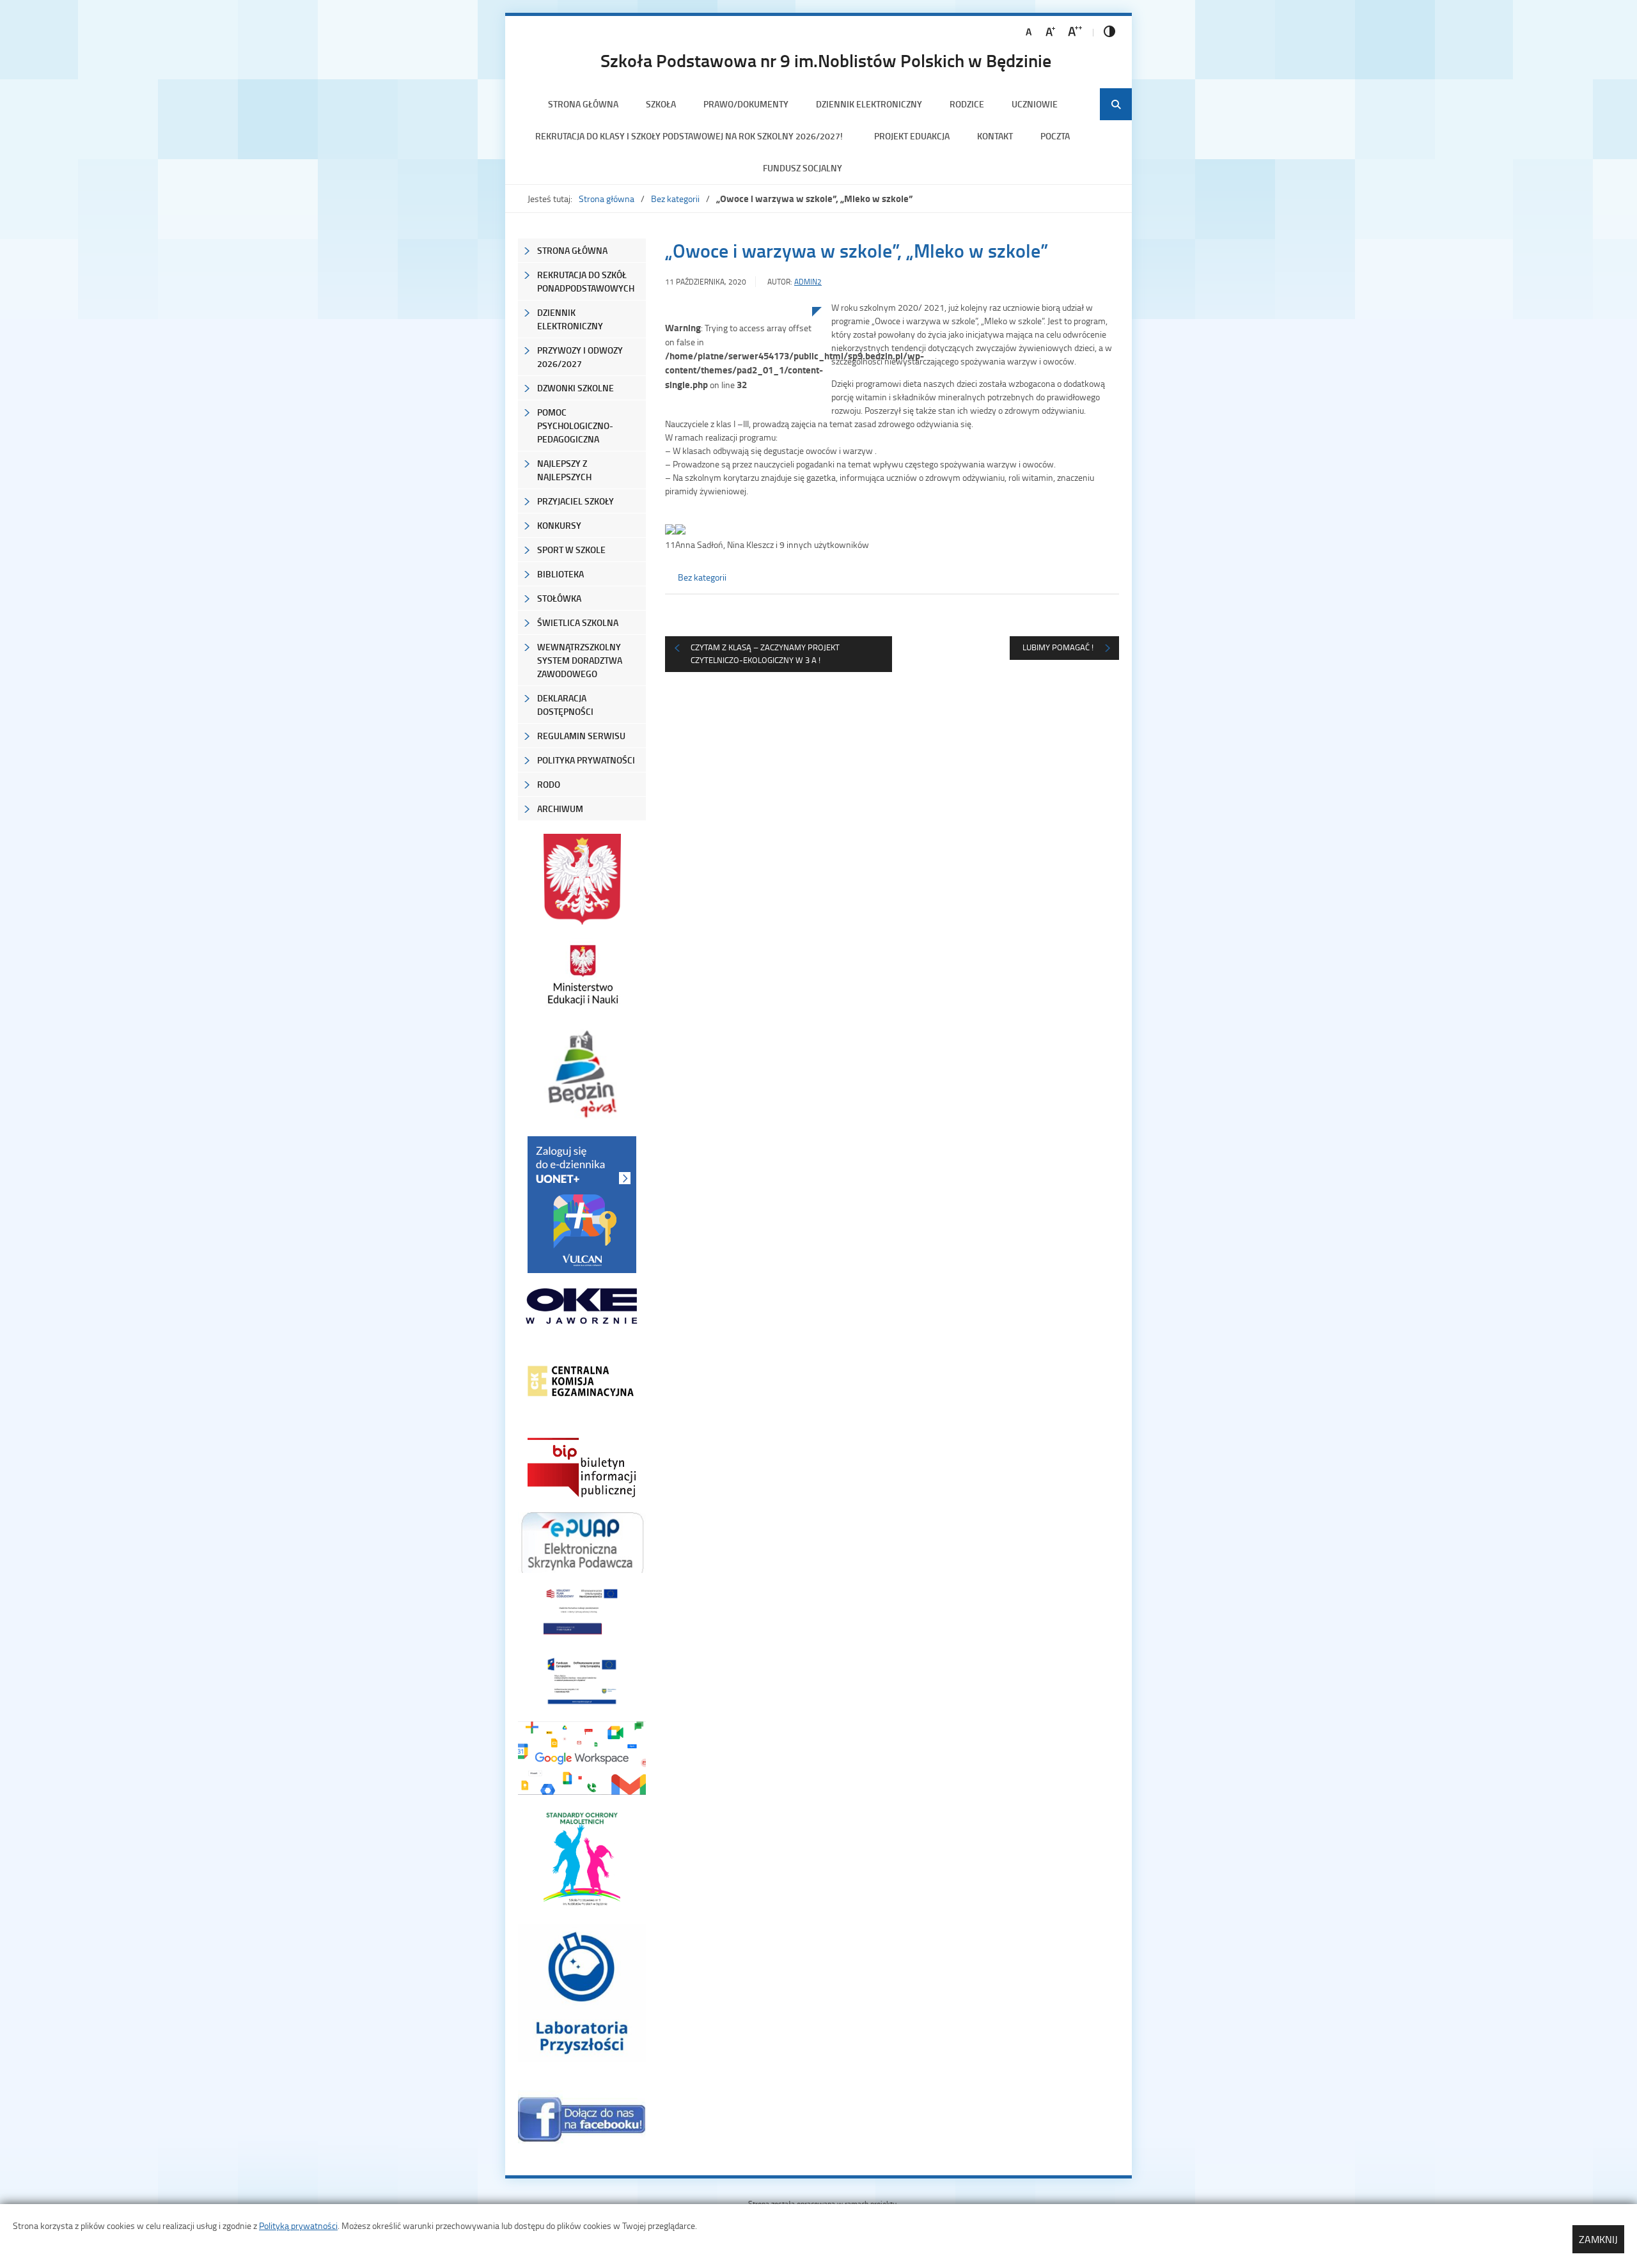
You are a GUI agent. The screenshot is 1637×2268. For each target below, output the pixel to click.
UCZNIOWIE (1035, 104)
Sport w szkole (571, 550)
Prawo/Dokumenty (746, 104)
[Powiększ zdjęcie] (739, 439)
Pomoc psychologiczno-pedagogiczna (575, 426)
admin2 (808, 282)
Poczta (1055, 136)
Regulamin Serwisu (581, 736)
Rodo (549, 784)
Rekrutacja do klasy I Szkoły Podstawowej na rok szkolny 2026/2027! (691, 136)
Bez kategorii (675, 199)
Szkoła (661, 104)
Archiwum (560, 809)
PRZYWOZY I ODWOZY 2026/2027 (580, 357)
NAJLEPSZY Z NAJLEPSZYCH (564, 470)
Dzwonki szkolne (576, 388)
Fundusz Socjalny (803, 168)
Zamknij (1598, 2239)
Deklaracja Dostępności (565, 705)
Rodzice (967, 104)
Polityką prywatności (298, 2225)
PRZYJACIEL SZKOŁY (576, 501)
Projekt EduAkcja (912, 136)
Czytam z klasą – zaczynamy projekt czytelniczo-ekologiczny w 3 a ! (765, 653)
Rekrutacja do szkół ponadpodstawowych (586, 281)
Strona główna (583, 104)
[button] (892, 538)
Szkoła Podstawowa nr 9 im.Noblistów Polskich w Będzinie (826, 60)
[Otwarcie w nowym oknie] (582, 975)
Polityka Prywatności (586, 760)
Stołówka (559, 598)
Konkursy (559, 525)
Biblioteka (560, 574)
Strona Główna (572, 250)
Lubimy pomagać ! (1058, 647)
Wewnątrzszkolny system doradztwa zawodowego (580, 660)
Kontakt (995, 136)
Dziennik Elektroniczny (869, 104)
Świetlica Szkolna (578, 622)
